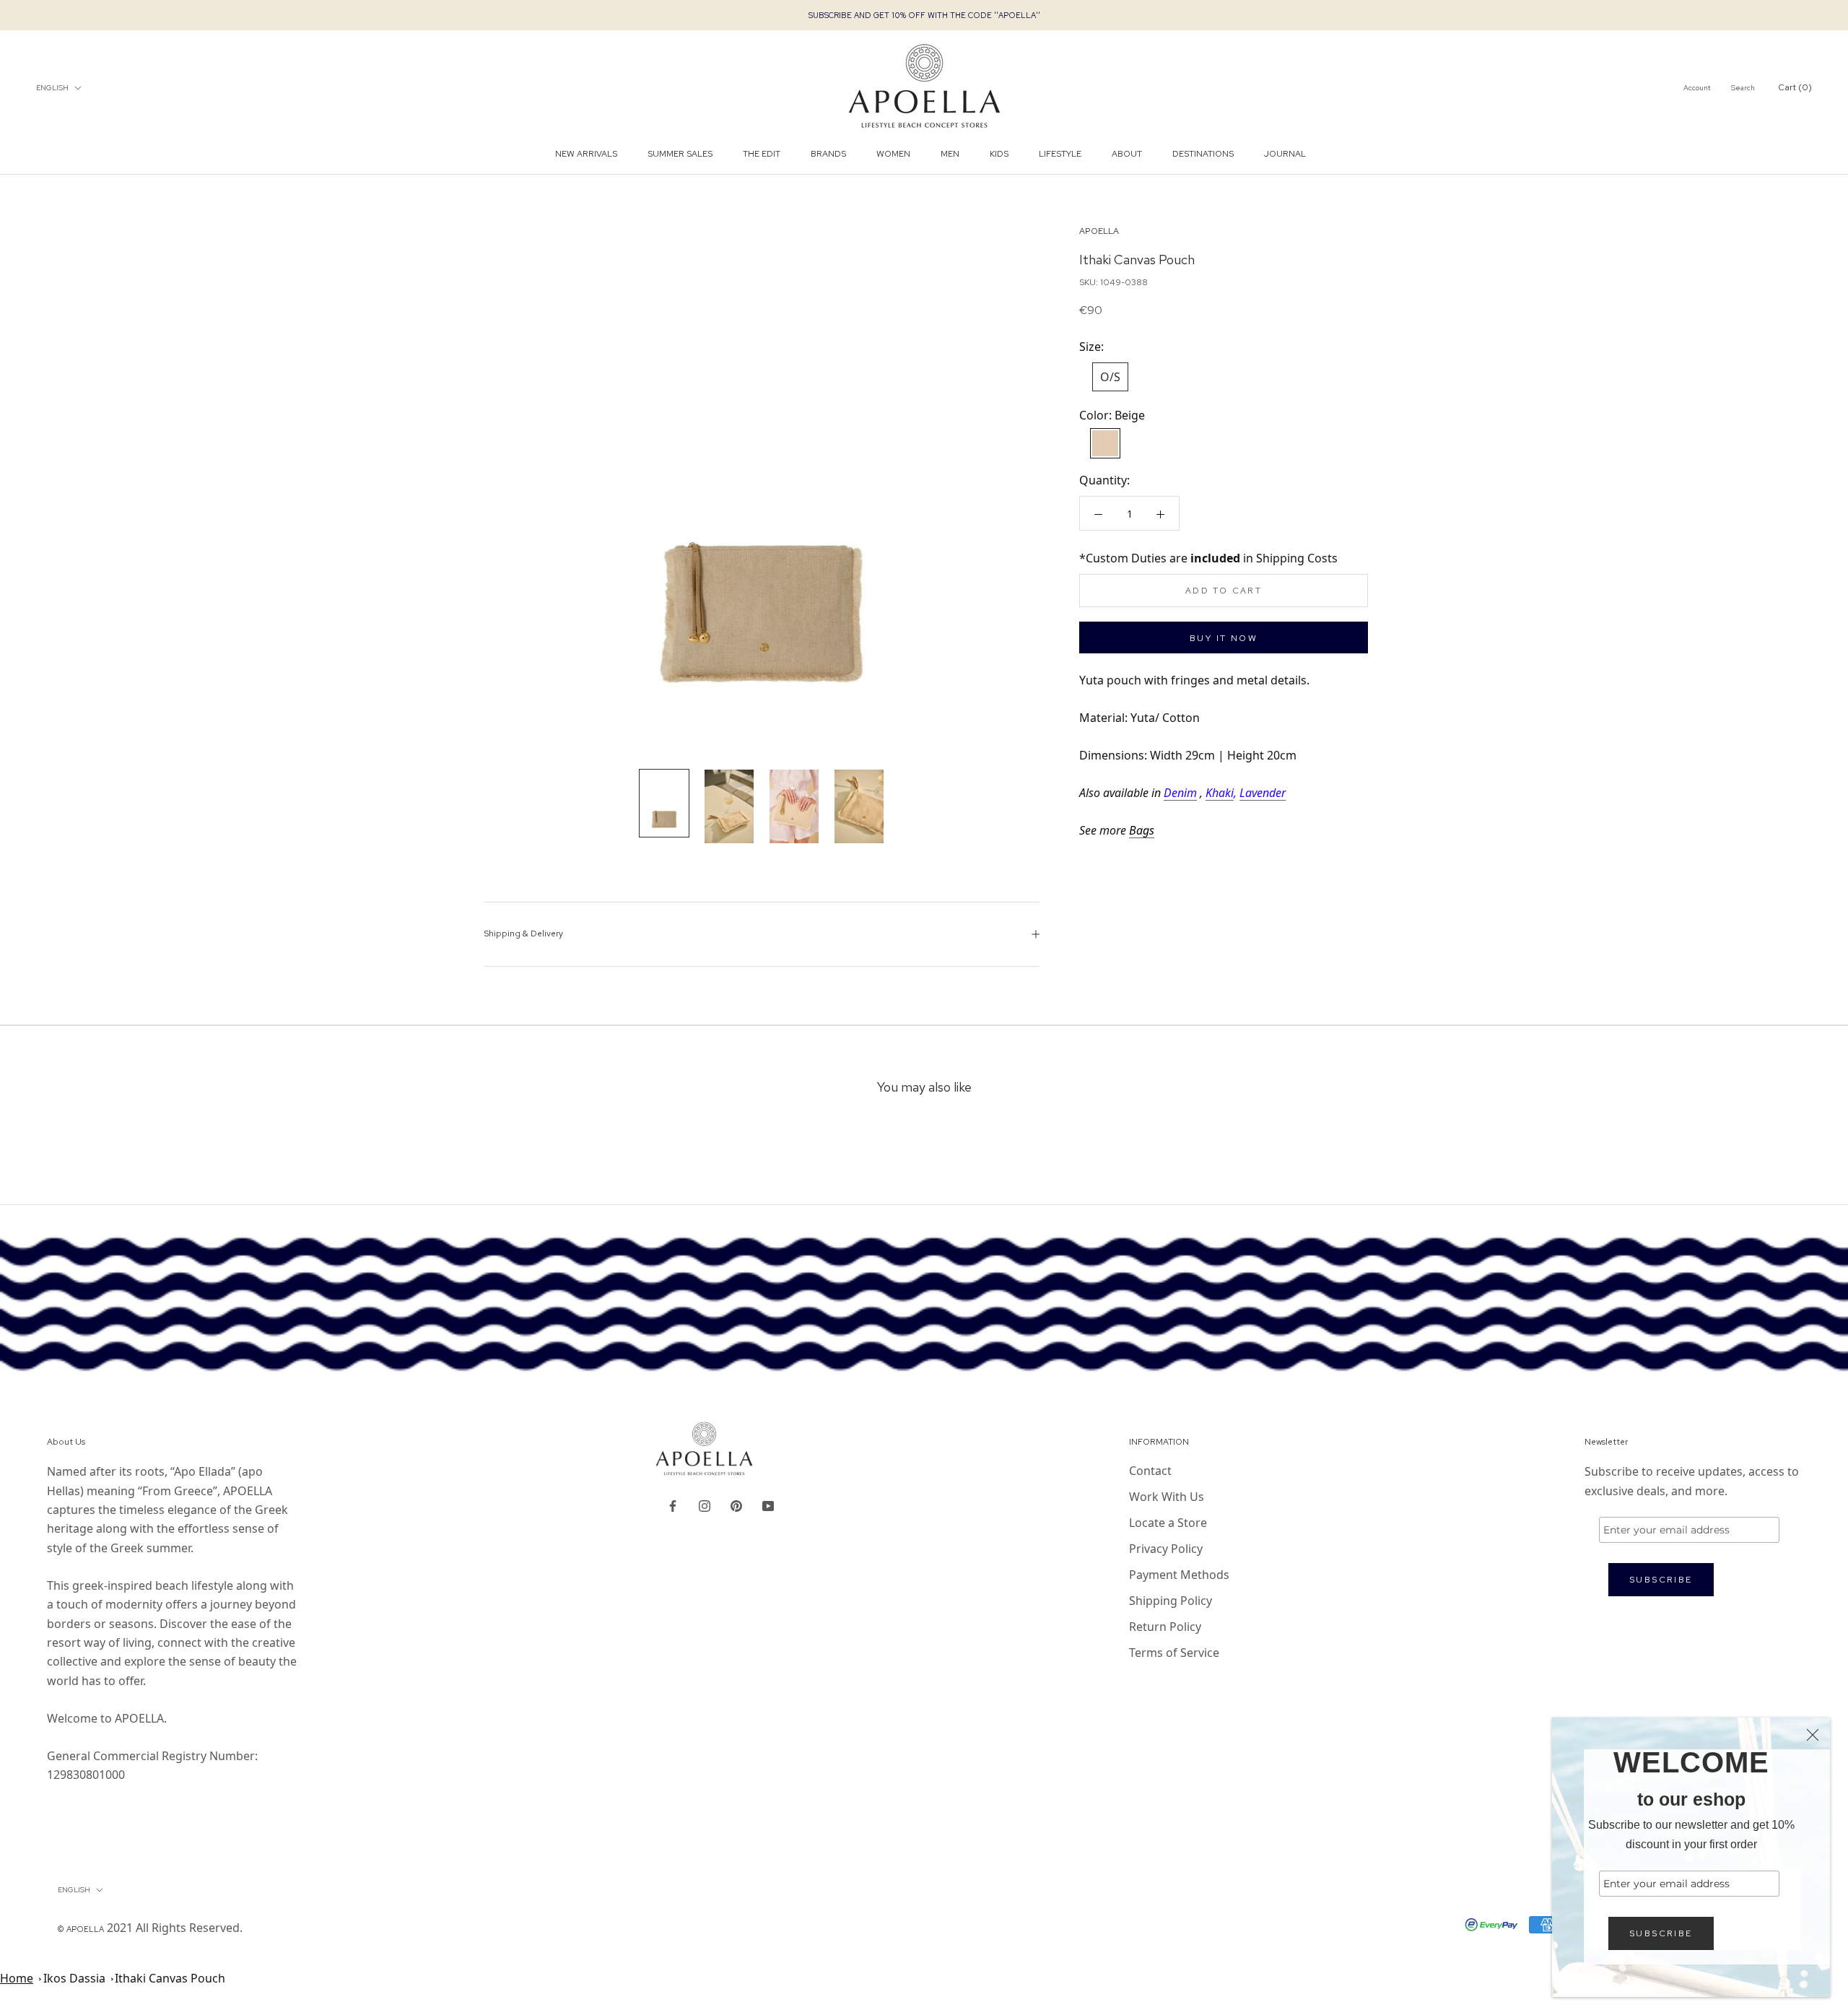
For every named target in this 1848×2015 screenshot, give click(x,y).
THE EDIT (762, 154)
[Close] (1813, 1735)
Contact (1150, 1471)
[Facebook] (673, 1505)
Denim (1180, 793)
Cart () (1795, 87)
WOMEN (893, 154)
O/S (1110, 377)
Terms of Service (1174, 1653)
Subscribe (1661, 1933)
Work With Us (1167, 1497)
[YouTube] (768, 1505)
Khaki (1220, 793)
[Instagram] (705, 1505)
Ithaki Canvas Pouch (170, 1978)
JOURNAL (1285, 154)
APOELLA (1099, 231)
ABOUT (1127, 154)
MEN (950, 154)
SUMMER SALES (680, 154)
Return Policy (1165, 1627)
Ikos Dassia (74, 1978)
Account (1697, 88)
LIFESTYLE (1060, 154)
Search (1743, 88)
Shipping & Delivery (523, 933)
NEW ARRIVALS (586, 154)
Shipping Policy (1171, 1601)
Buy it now (1224, 638)
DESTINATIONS (1203, 154)
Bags (1142, 830)
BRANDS (828, 154)
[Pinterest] (736, 1505)
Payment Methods (1179, 1575)
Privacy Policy (1166, 1549)
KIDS (999, 154)
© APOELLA (81, 1929)
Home (17, 1978)
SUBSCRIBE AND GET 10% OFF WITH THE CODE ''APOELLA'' (924, 15)
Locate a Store (1168, 1523)
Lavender (1263, 793)
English (52, 88)
